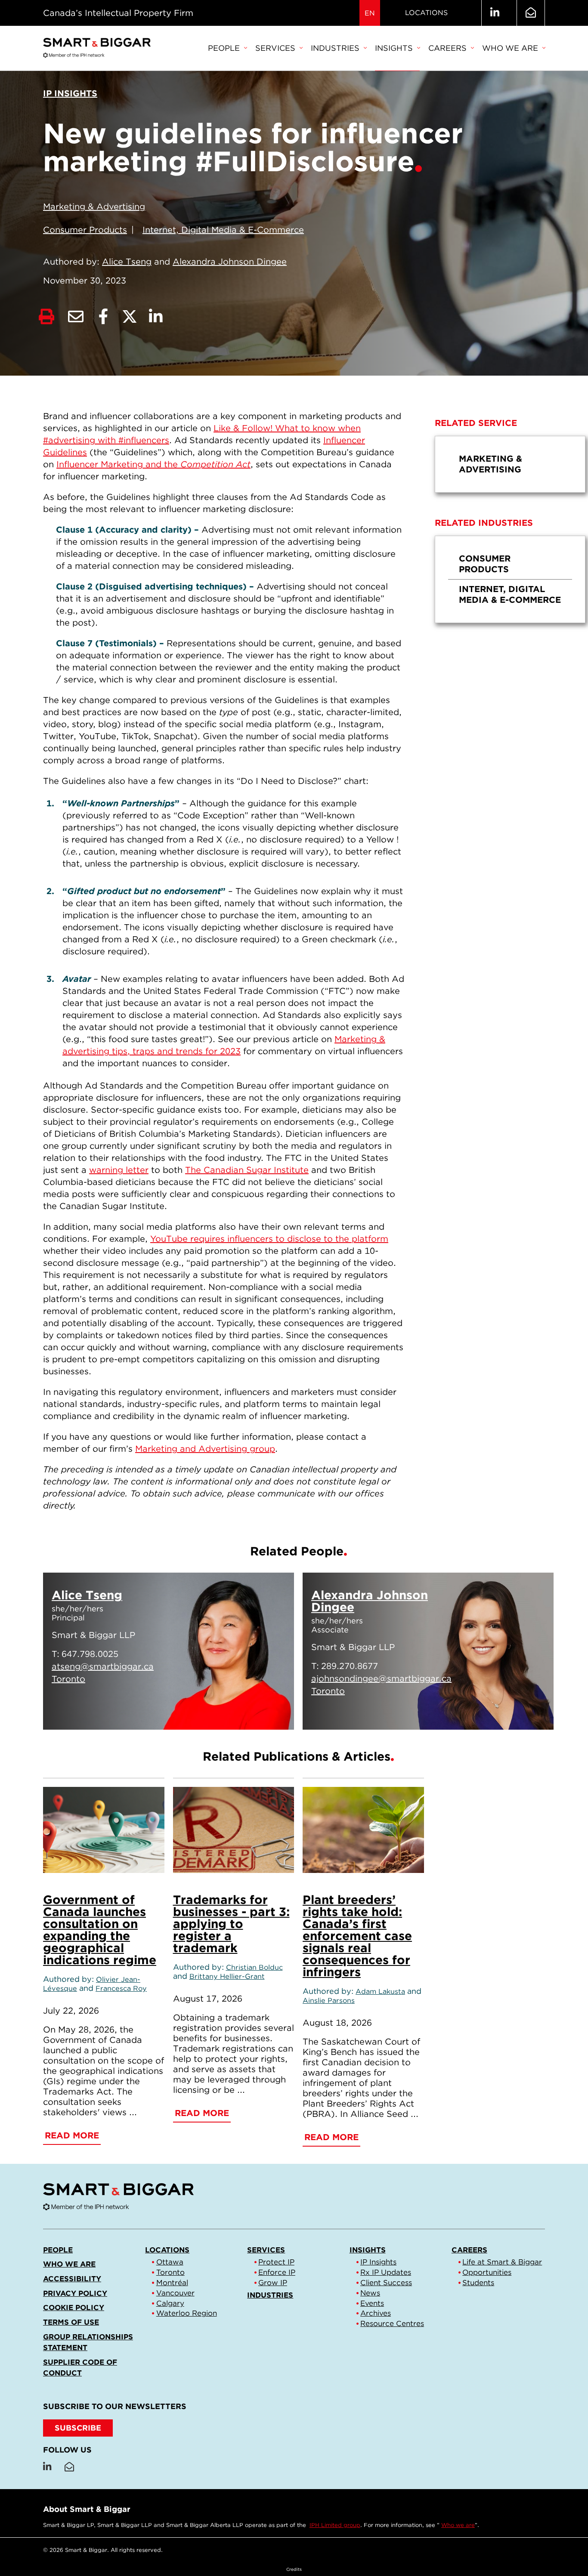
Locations (426, 13)
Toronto (170, 2272)
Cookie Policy (74, 2308)
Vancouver (175, 2293)
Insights (394, 48)
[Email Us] (531, 13)
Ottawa (170, 2262)
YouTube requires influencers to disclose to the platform (269, 1239)
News (370, 2293)
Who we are (510, 48)
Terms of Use (71, 2322)
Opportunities (487, 2272)
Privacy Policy (75, 2293)
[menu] (510, 464)
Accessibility (72, 2279)
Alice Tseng (127, 262)
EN (370, 13)
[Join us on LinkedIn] (495, 13)
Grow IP (273, 2283)
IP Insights (378, 2262)
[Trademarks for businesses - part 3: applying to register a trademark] (234, 1830)
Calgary (170, 2303)
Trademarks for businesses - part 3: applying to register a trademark (231, 1924)
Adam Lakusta (380, 1991)
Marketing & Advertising (94, 207)
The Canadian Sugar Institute (247, 1170)
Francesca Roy (121, 1988)
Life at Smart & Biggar (502, 2262)
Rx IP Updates (386, 2272)
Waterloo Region (187, 2313)
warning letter (119, 1170)
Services (275, 48)
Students (478, 2283)
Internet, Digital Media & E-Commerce (223, 230)
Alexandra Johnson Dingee (230, 262)
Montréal (172, 2283)
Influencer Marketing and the (153, 464)
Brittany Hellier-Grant (227, 1976)
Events (372, 2303)
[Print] (46, 317)
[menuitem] (227, 49)
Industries (335, 48)
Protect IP (276, 2262)
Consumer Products (85, 230)
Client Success (386, 2283)
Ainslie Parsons (329, 2000)
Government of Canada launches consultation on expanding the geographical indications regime (100, 1930)
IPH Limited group (335, 2525)
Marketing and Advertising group (205, 1449)
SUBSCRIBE (78, 2428)
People (224, 48)
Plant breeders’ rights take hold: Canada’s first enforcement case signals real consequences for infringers (357, 1936)
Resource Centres (392, 2323)
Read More (245, 1712)
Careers (447, 48)
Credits (294, 2569)
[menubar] (376, 49)
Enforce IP (277, 2272)
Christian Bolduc (254, 1967)
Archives (376, 2313)
